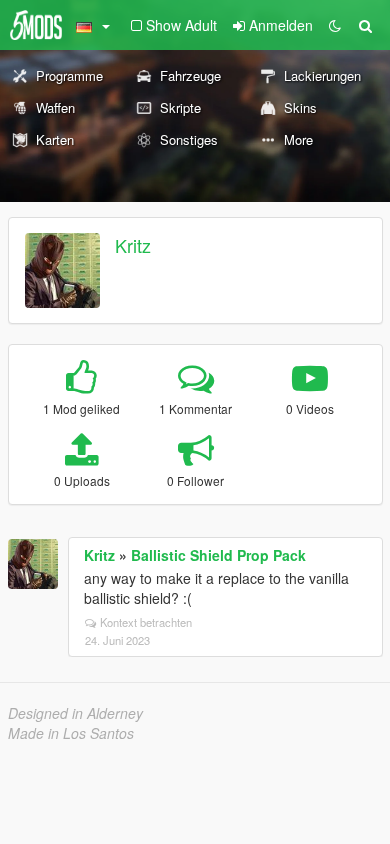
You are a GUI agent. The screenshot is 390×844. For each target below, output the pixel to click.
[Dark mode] (335, 25)
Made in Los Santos (71, 733)
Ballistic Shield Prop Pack (218, 555)
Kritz (133, 245)
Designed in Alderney (75, 713)
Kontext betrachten (146, 622)
